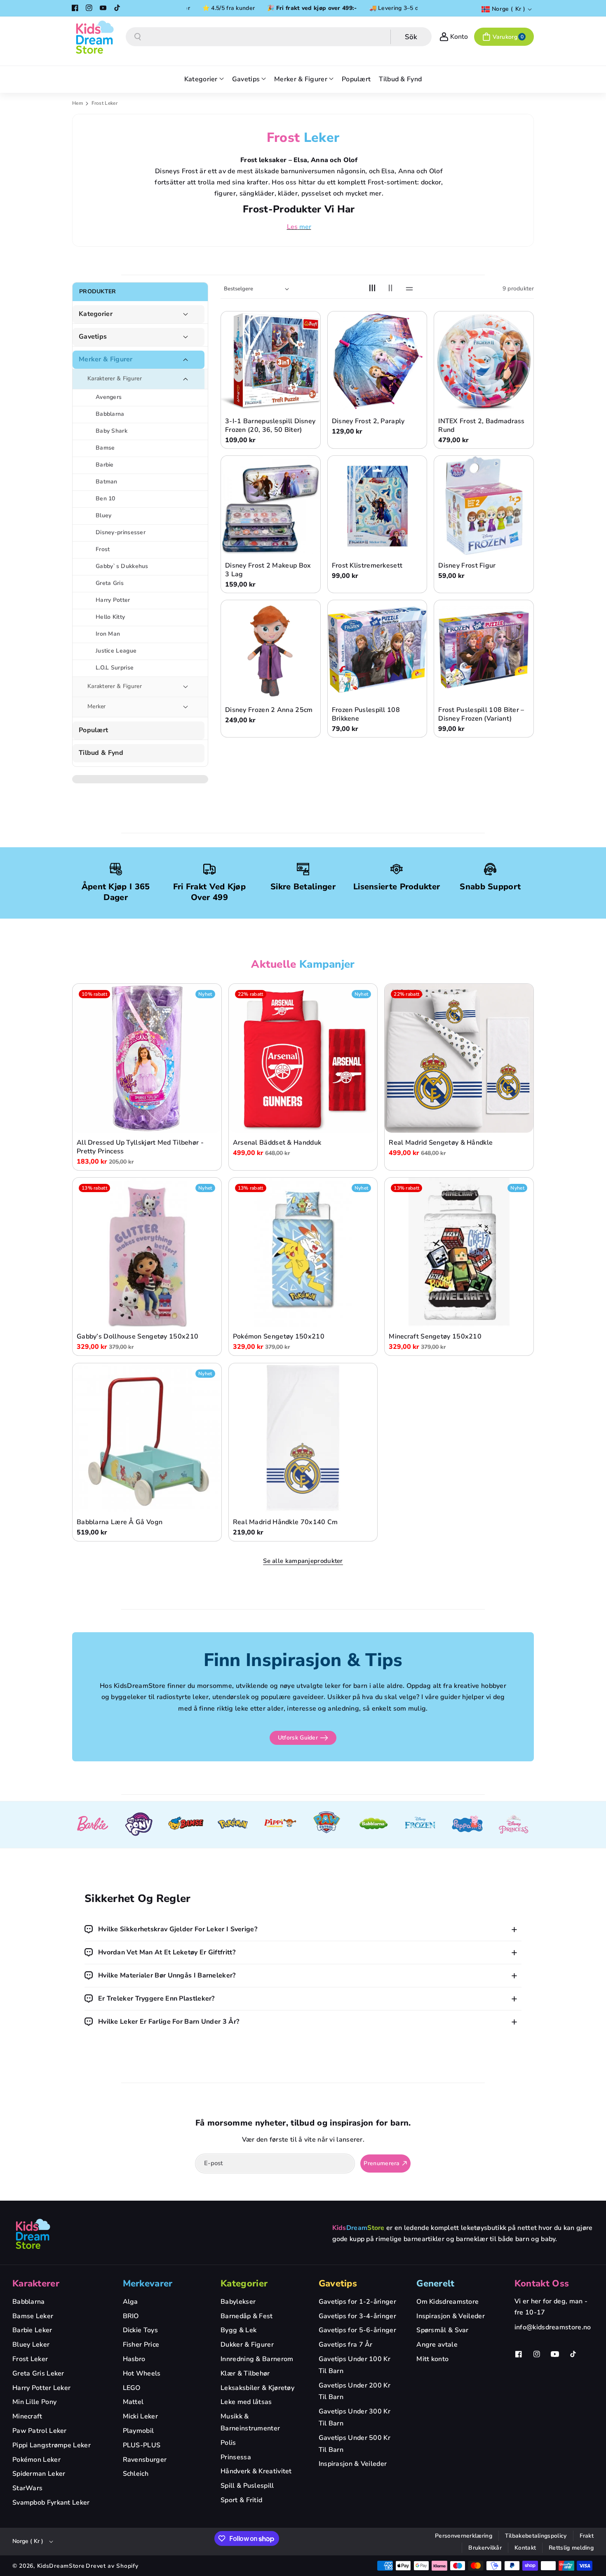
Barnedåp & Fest (247, 2316)
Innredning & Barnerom (257, 2359)
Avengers (109, 397)
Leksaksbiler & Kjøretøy (257, 2388)
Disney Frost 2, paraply (368, 421)
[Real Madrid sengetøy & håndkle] (459, 1058)
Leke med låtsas (246, 2402)
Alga (130, 2302)
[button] (504, 37)
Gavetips (93, 337)
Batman (107, 482)
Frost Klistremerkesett (367, 566)
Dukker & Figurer (247, 2345)
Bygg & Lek (238, 2330)
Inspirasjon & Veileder (353, 2464)
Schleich (136, 2474)
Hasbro (134, 2359)
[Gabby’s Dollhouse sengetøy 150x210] (147, 1252)
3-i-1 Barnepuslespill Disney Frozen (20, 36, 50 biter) (270, 426)
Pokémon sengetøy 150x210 (279, 1337)
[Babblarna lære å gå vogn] (147, 1438)
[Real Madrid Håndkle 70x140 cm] (303, 1438)
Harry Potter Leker (41, 2388)
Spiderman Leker (39, 2474)
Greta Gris (110, 583)
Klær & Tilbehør (245, 2373)
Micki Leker (140, 2416)
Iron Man (108, 634)
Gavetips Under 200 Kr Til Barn (355, 2391)
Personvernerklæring (464, 2536)
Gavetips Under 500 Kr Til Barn (355, 2444)
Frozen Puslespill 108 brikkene (366, 714)
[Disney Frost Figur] (484, 506)
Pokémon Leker (36, 2460)
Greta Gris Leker (38, 2373)
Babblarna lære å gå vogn (120, 1522)
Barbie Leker (32, 2330)
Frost (103, 549)
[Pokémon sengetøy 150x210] (303, 1252)
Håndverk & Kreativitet (256, 2471)
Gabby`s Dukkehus (122, 566)
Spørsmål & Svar (443, 2330)
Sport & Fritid (241, 2500)
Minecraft (27, 2416)
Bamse (105, 448)
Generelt (435, 2284)
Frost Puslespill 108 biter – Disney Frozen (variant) (481, 714)
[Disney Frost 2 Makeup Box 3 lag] (271, 506)
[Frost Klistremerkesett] (377, 506)
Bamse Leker (33, 2316)
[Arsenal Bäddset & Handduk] (303, 1058)
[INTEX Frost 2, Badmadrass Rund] (484, 361)
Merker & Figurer (106, 359)
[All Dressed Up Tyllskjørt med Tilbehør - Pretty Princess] (147, 1058)
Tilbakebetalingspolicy (536, 2536)
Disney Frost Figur (467, 566)
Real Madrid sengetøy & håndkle (441, 1143)
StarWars (27, 2488)
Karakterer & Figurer (115, 378)
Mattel (133, 2402)
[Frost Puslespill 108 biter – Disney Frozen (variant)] (484, 650)
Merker (97, 706)
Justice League (116, 651)
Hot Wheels (142, 2373)
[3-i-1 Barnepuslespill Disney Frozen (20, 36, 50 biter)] (271, 361)
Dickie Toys (140, 2330)
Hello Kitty (110, 617)
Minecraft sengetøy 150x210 (435, 1337)
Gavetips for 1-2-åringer (357, 2302)
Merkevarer (148, 2284)
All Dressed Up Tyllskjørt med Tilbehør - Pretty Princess (140, 1148)
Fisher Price (141, 2345)
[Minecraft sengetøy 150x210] (459, 1252)
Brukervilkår (485, 2548)
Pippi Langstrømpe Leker (52, 2445)
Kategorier (96, 314)
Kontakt (525, 2548)
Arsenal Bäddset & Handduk (277, 1143)
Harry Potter (113, 600)
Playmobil (139, 2431)
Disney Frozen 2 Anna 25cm (269, 710)
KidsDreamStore (61, 2566)
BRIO (131, 2316)
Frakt (587, 2536)
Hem (78, 103)
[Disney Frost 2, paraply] (377, 361)
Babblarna (110, 414)
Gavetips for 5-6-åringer (357, 2330)
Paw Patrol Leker (40, 2431)
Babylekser (238, 2302)
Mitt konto (432, 2359)
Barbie (105, 465)
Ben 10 (106, 498)
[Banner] (92, 1825)
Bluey (104, 515)
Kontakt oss (542, 2284)
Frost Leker (30, 2359)
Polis (228, 2443)
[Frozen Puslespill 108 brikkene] (377, 650)
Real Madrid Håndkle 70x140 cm (285, 1522)
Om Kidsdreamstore (447, 2302)
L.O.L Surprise (115, 668)
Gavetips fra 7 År (346, 2345)
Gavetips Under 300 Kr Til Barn (355, 2417)
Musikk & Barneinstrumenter (250, 2422)
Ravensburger (145, 2460)
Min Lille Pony (34, 2402)
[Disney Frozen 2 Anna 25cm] (271, 650)
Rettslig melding (571, 2548)
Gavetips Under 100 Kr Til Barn (355, 2365)
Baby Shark (112, 431)
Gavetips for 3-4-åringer (357, 2316)
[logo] (33, 2234)
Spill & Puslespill (247, 2486)
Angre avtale (437, 2345)
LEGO (132, 2388)
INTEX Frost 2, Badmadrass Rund (482, 426)
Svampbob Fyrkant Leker (51, 2503)
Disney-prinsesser (121, 532)
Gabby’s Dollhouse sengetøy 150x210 (137, 1337)
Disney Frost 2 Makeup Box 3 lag (268, 570)
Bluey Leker (31, 2345)
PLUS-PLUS (142, 2445)
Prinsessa (236, 2457)
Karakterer (36, 2284)
